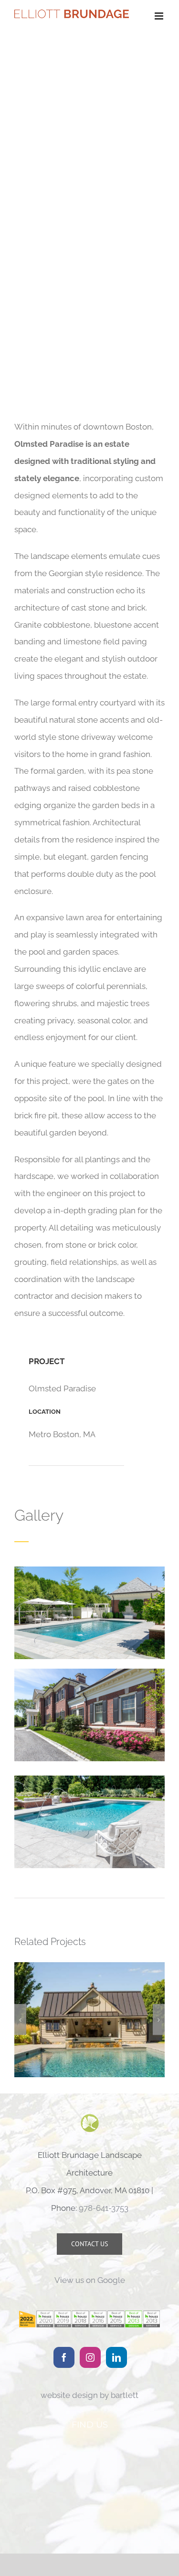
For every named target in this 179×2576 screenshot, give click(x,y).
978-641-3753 (104, 2208)
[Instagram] (90, 2357)
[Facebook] (64, 2357)
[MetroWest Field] (89, 2020)
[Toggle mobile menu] (160, 16)
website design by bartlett (89, 2395)
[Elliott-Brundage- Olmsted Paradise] (89, 1570)
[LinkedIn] (116, 2357)
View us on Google (90, 2281)
